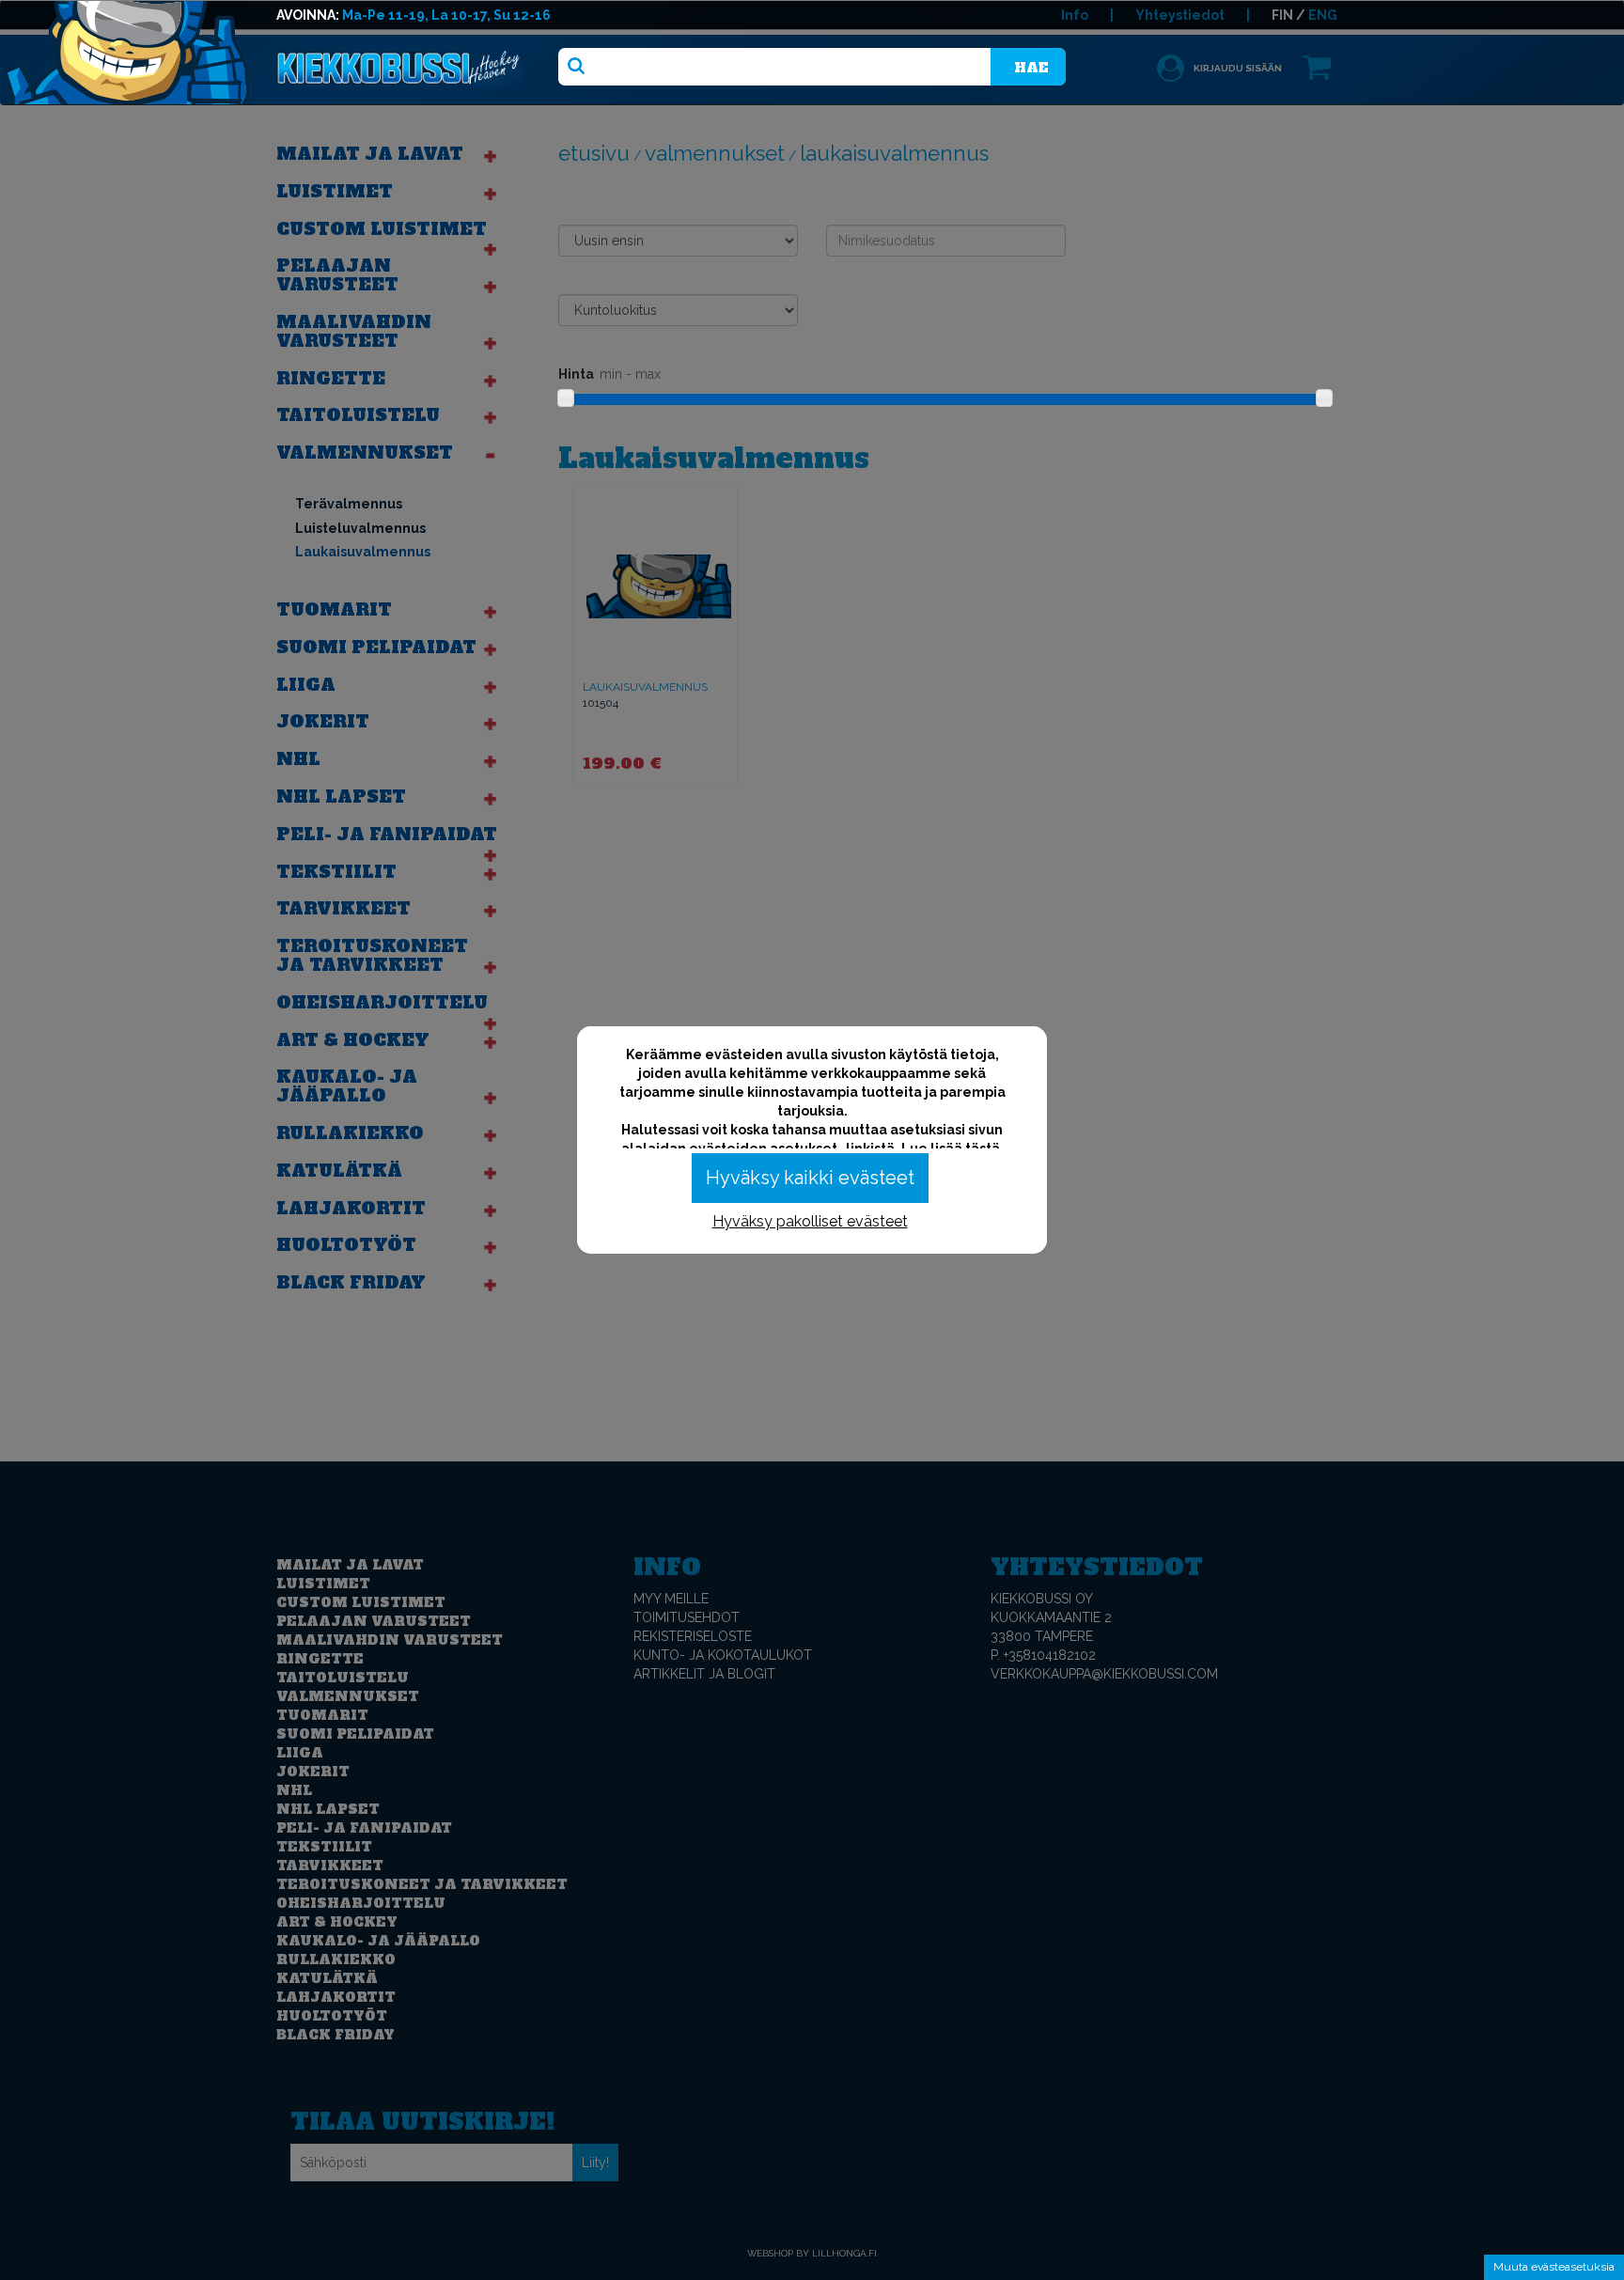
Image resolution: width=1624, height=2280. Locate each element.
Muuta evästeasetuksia (1554, 2267)
